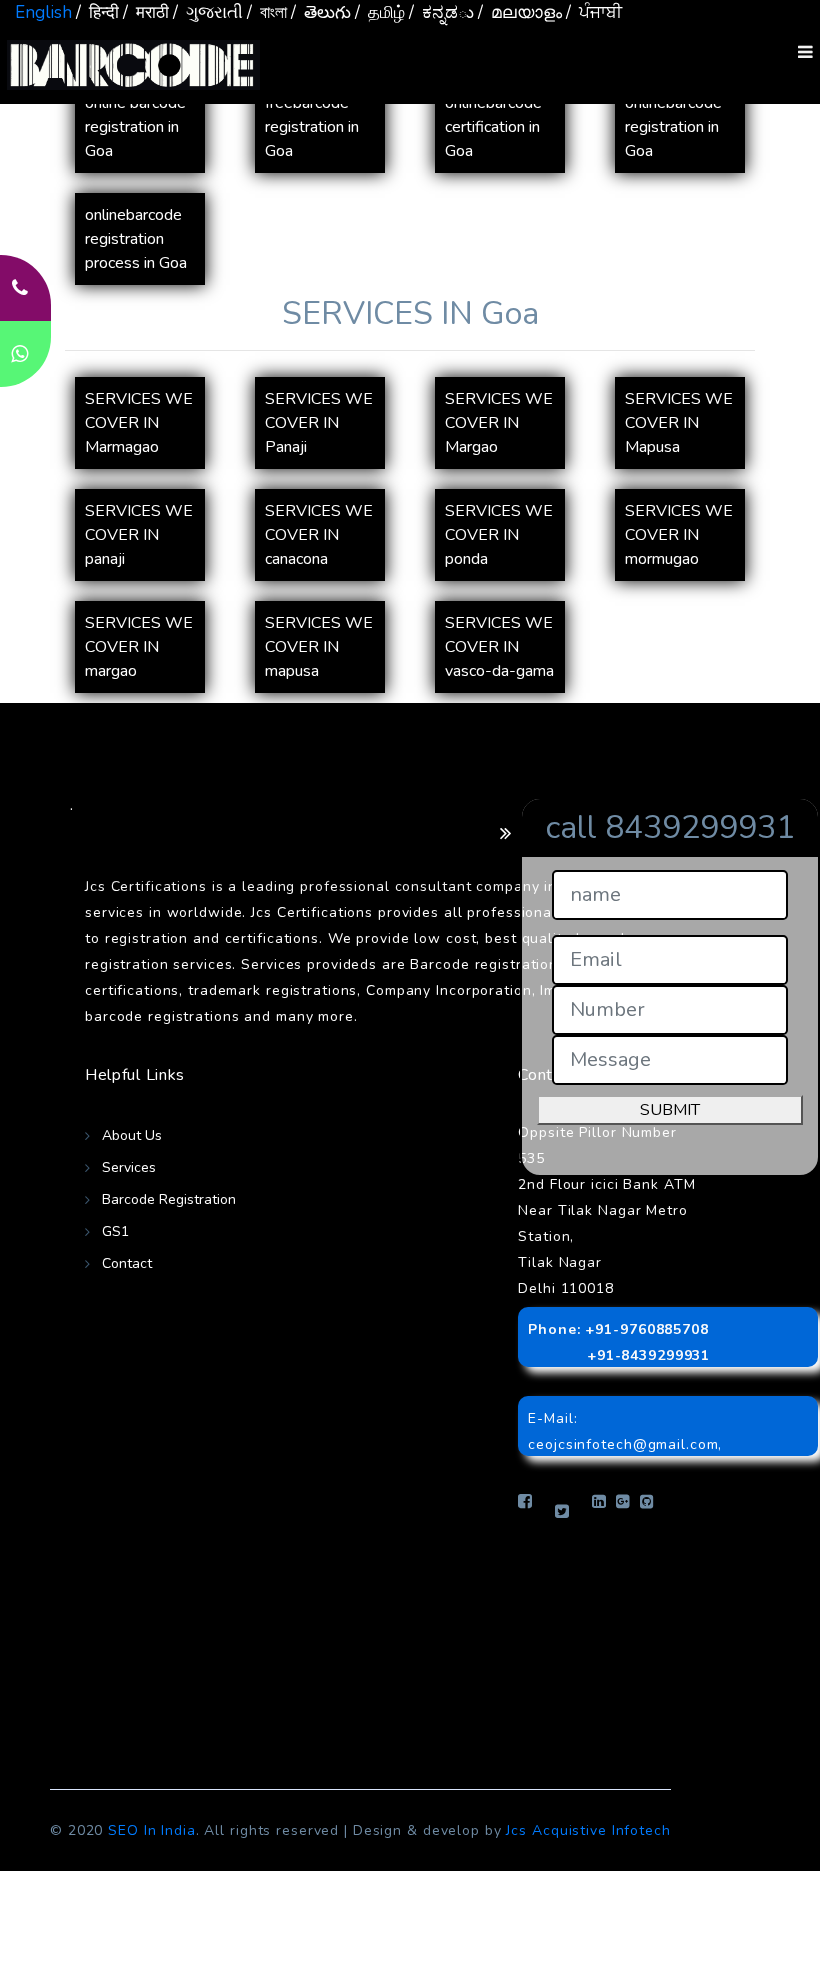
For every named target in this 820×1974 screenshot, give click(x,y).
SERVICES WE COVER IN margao (139, 647)
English (43, 12)
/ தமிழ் (380, 12)
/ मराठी (146, 12)
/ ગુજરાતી (208, 12)
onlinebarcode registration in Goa (673, 127)
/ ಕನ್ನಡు (441, 12)
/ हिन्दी (97, 12)
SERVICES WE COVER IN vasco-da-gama (499, 647)
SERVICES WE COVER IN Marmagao (139, 423)
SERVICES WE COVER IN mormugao (679, 535)
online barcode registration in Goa (135, 127)
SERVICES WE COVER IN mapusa (319, 647)
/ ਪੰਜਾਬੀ (594, 12)
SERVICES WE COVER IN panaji (139, 535)
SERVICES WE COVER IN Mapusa (679, 423)
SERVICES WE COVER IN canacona (319, 535)
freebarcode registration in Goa (312, 127)
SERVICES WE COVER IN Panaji (319, 423)
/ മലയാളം (520, 12)
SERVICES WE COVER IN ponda (499, 535)
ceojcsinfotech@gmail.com (623, 1444)
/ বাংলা (267, 12)
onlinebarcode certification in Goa (493, 127)
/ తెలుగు (321, 12)
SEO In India (152, 1830)
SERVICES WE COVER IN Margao (499, 423)
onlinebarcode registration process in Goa (136, 239)
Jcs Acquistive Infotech (588, 1830)
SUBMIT (670, 1110)
